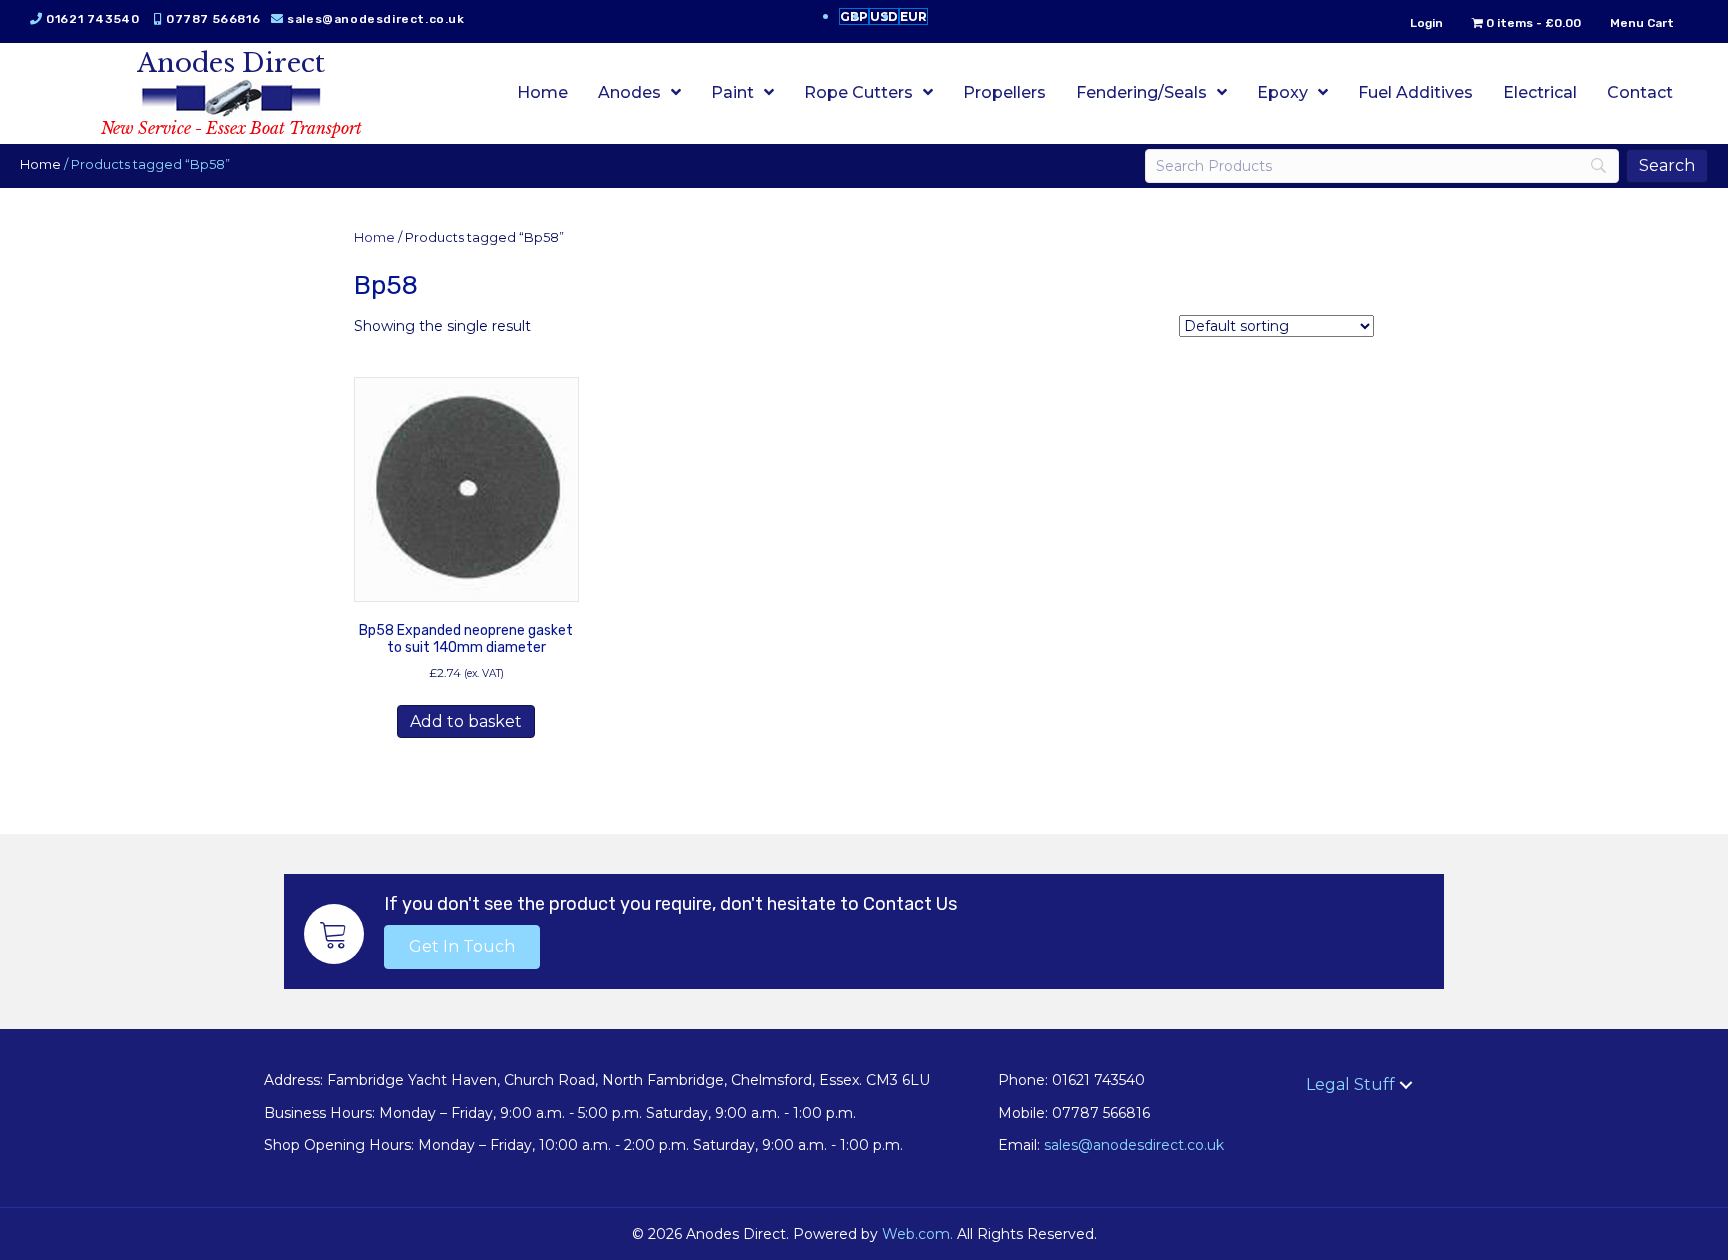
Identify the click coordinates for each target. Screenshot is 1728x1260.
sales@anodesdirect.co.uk (375, 19)
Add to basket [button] (466, 721)
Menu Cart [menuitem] (1642, 23)
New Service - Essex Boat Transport (231, 128)
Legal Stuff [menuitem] (1350, 1084)
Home (40, 164)
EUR (913, 16)
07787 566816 (213, 19)
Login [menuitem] (1426, 23)
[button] (462, 947)
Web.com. (917, 1234)
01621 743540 (92, 19)
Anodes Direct (231, 63)
